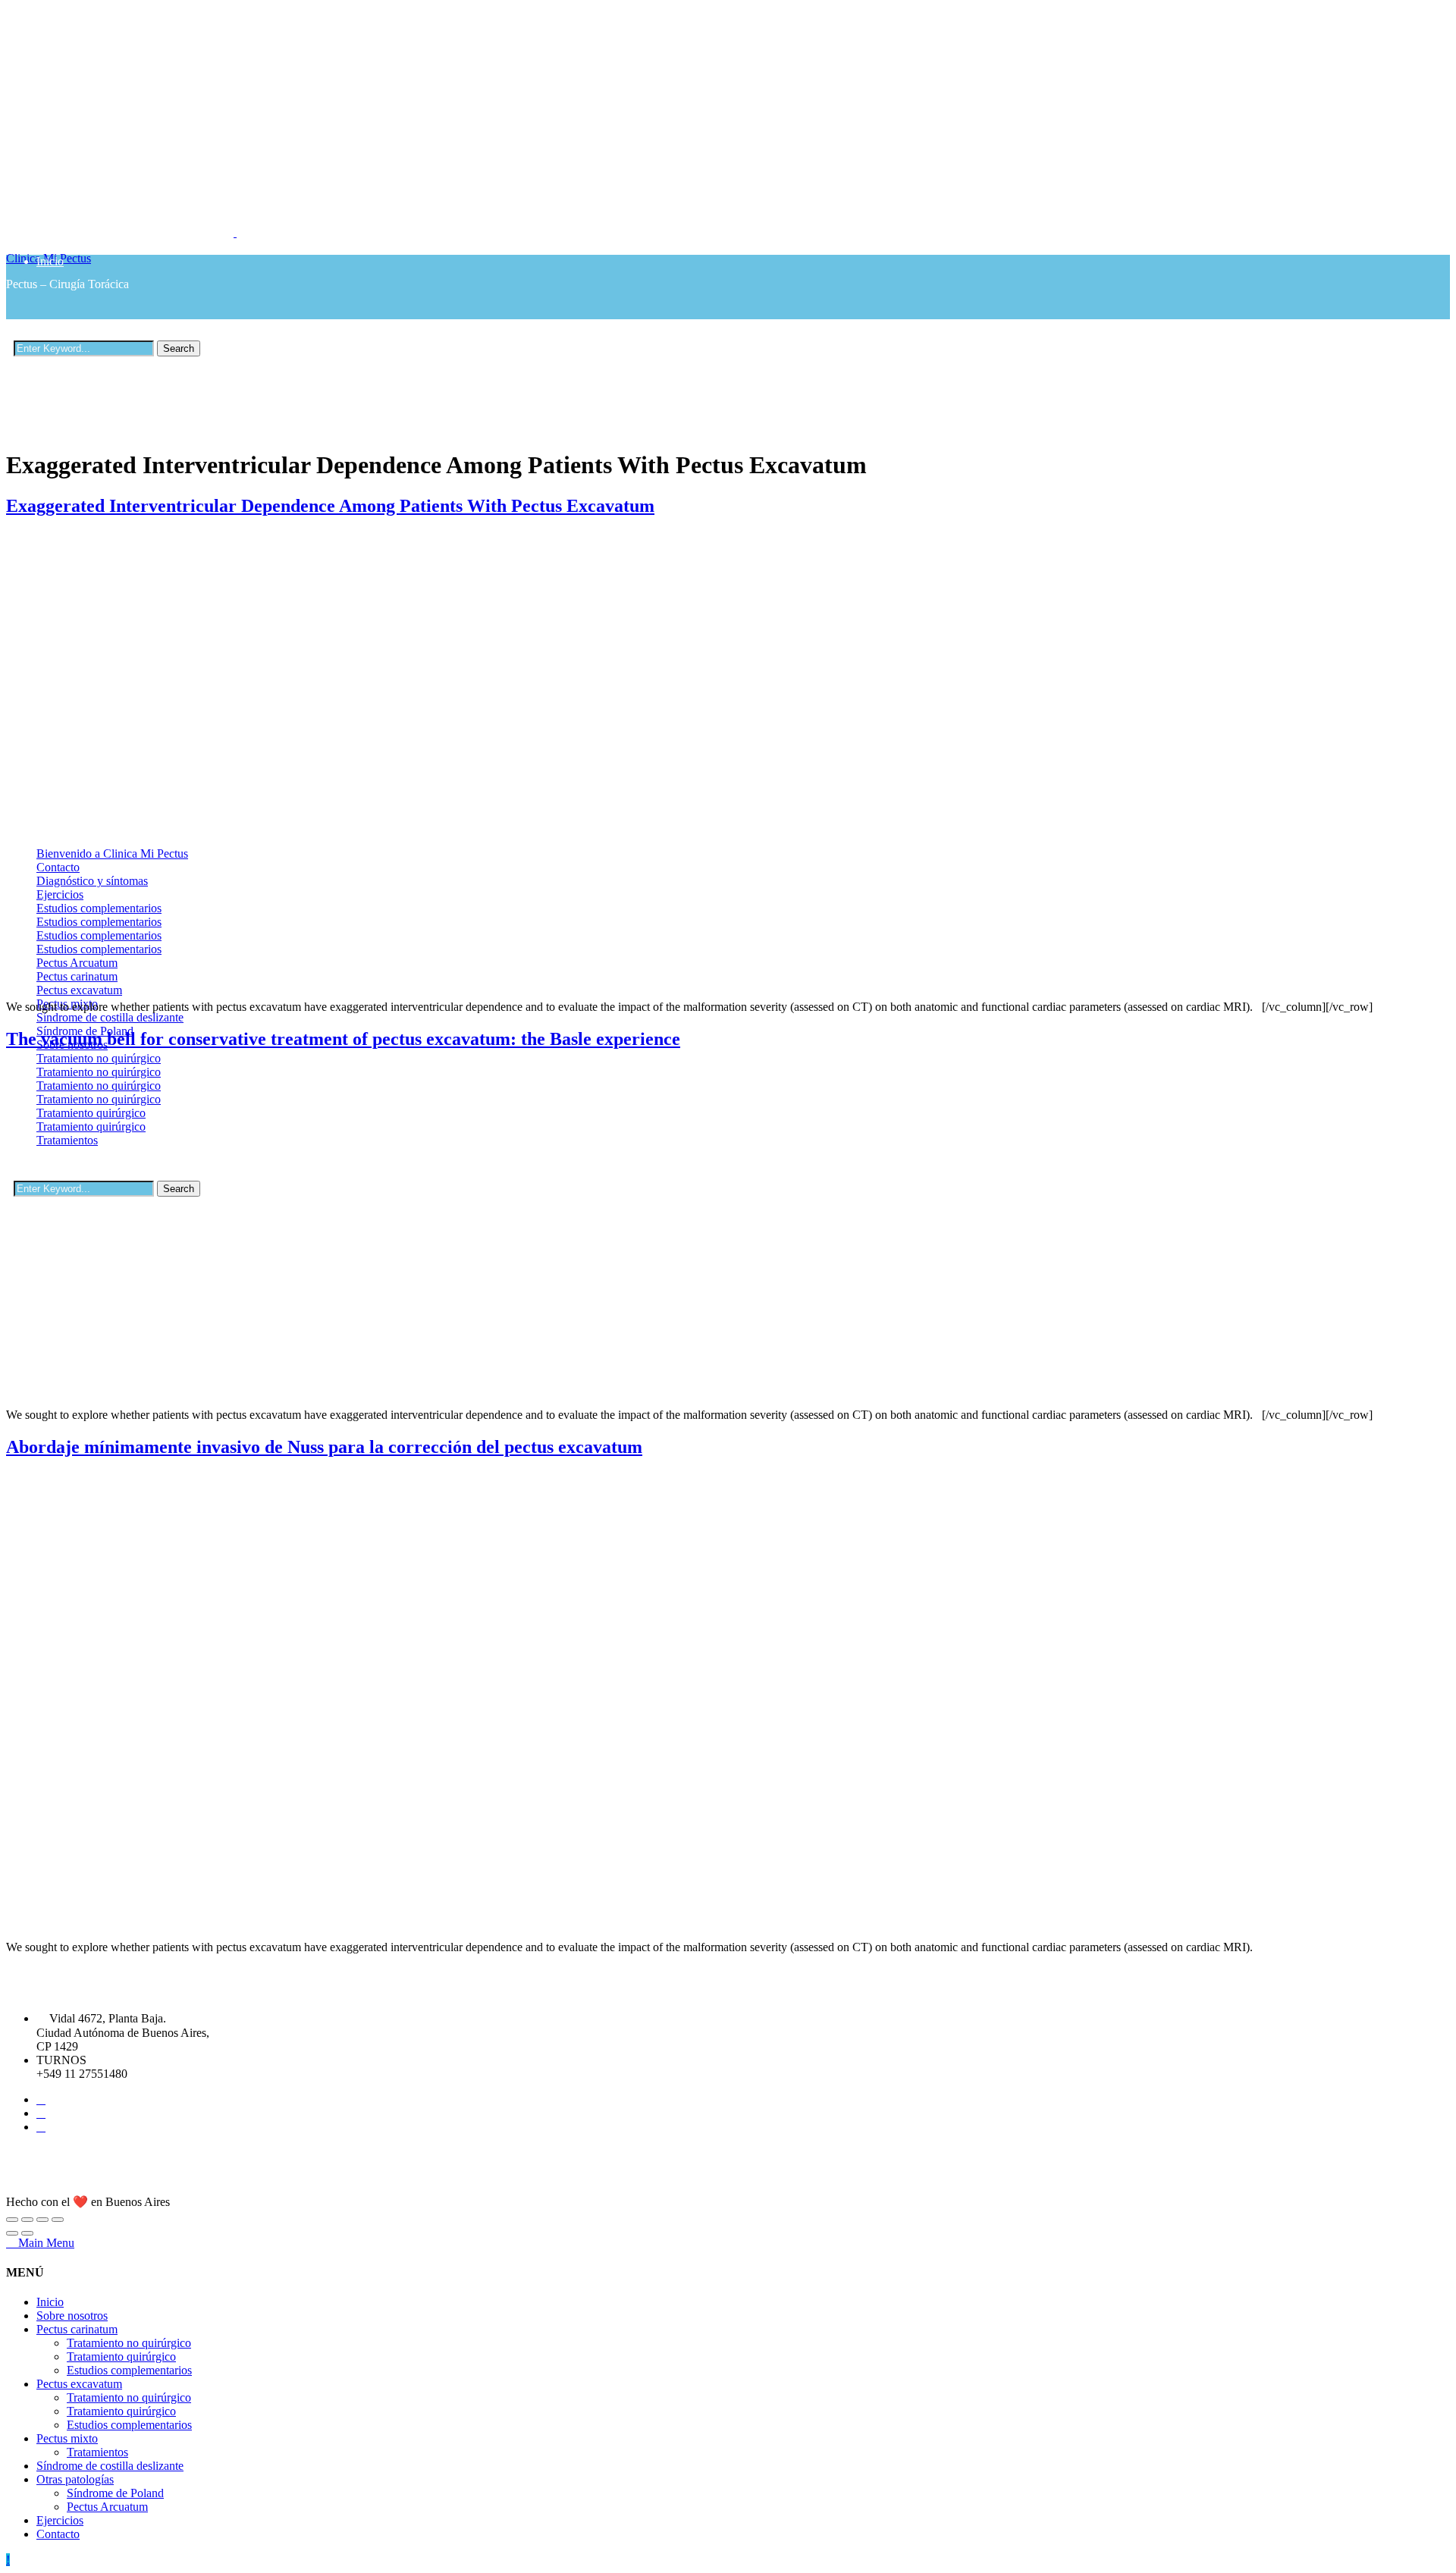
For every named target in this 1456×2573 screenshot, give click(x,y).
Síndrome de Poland (115, 2493)
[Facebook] (41, 2099)
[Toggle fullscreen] (42, 2220)
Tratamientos (97, 2452)
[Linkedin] (41, 2113)
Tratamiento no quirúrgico (129, 2343)
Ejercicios (60, 2520)
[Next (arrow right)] (27, 2233)
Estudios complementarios (129, 2370)
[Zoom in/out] (58, 2220)
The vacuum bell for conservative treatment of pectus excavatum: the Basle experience (343, 1039)
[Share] (27, 2220)
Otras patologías (75, 2479)
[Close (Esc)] (12, 2220)
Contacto (58, 2534)
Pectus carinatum (77, 2329)
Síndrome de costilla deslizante (110, 2466)
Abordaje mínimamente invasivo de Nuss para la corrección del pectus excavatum (324, 1447)
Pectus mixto (67, 519)
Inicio (50, 261)
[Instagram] (41, 2127)
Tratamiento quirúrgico (121, 482)
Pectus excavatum (79, 2384)
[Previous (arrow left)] (12, 2233)
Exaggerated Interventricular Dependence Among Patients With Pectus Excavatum (330, 506)
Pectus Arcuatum (107, 2507)
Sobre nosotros (72, 326)
